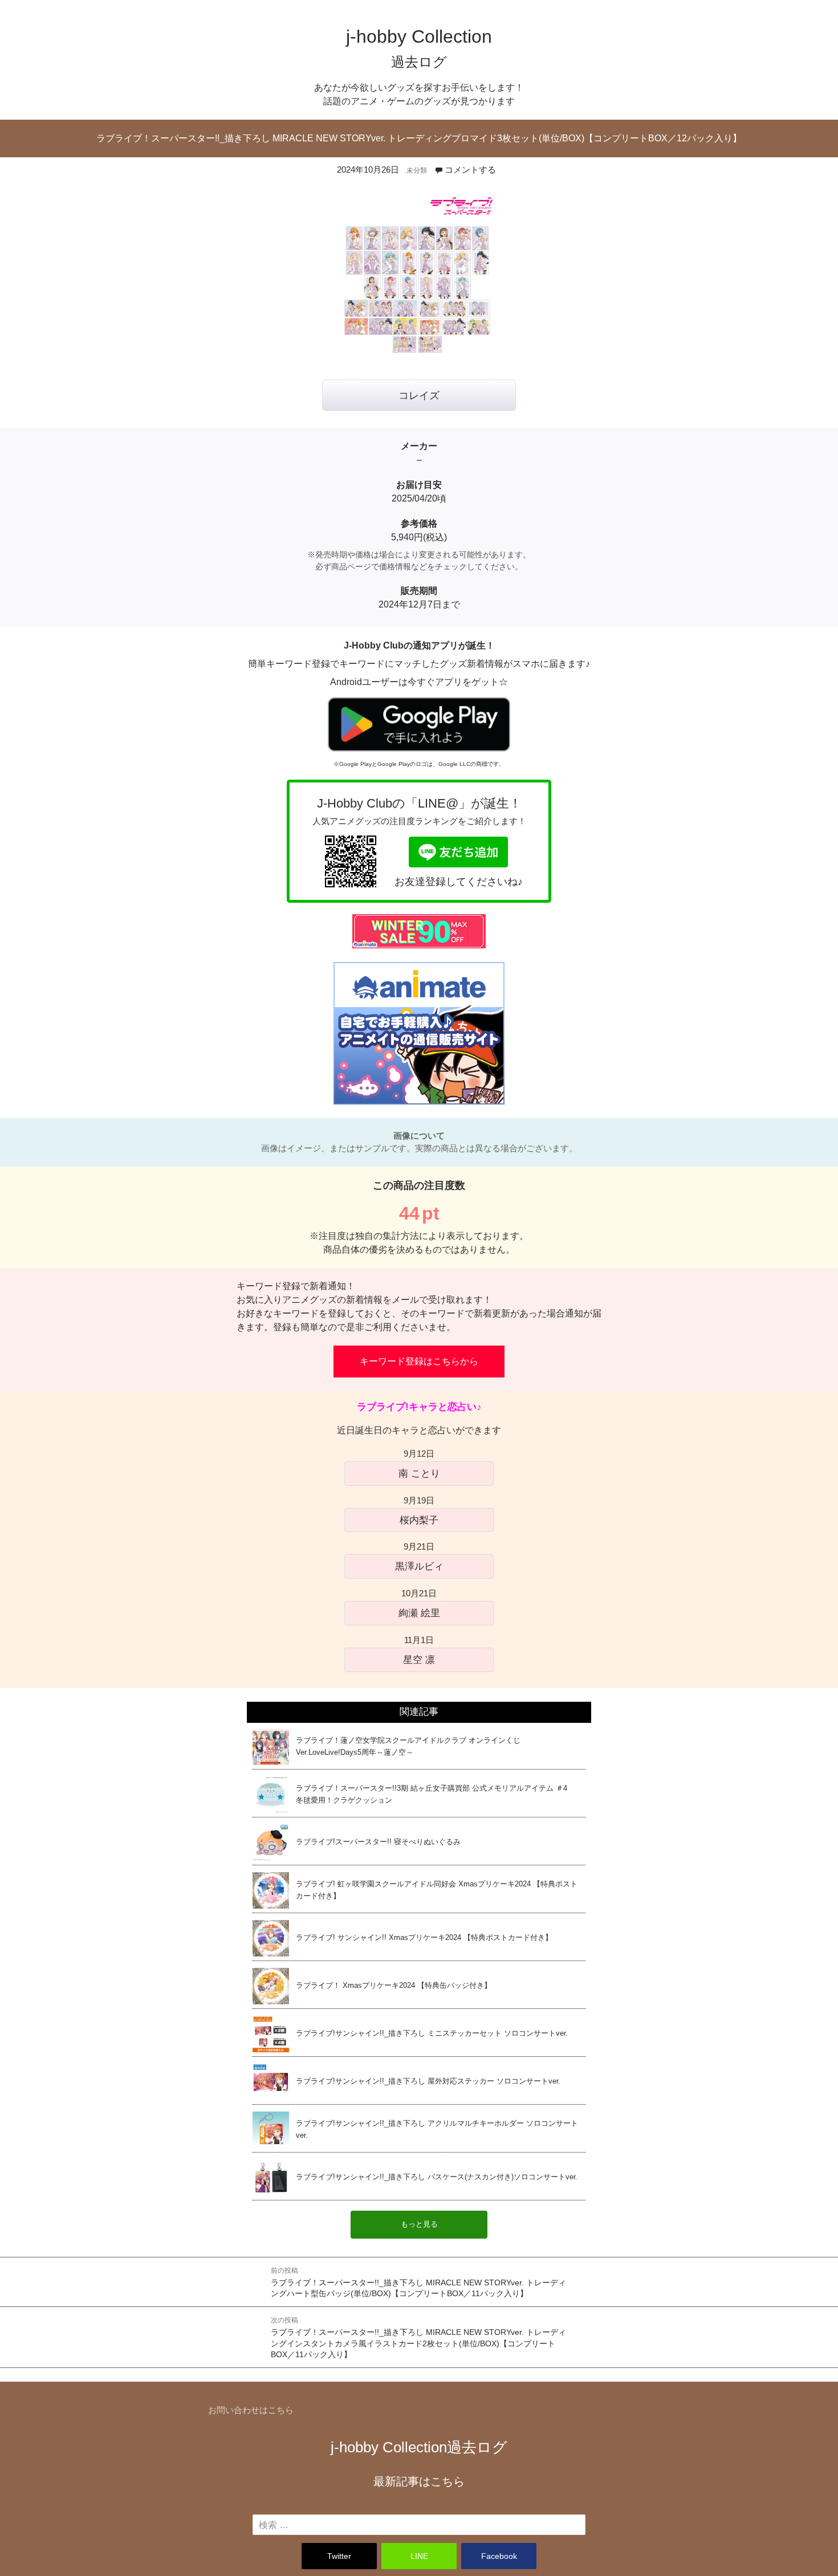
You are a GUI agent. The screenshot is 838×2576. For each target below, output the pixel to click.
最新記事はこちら (419, 2481)
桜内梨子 (419, 1520)
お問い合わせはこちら (251, 2410)
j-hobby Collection (419, 2447)
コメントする (470, 170)
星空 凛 (419, 1660)
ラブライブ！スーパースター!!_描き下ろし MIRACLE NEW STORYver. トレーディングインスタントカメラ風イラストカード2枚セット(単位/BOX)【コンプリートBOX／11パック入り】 (418, 2337)
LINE (419, 2556)
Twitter (339, 2556)
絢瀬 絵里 (419, 1613)
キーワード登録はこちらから (419, 1361)
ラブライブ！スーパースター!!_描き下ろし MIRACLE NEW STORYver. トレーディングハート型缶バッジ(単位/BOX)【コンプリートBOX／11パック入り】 (418, 2282)
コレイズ (419, 396)
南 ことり (419, 1473)
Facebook (499, 2556)
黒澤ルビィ (419, 1566)
